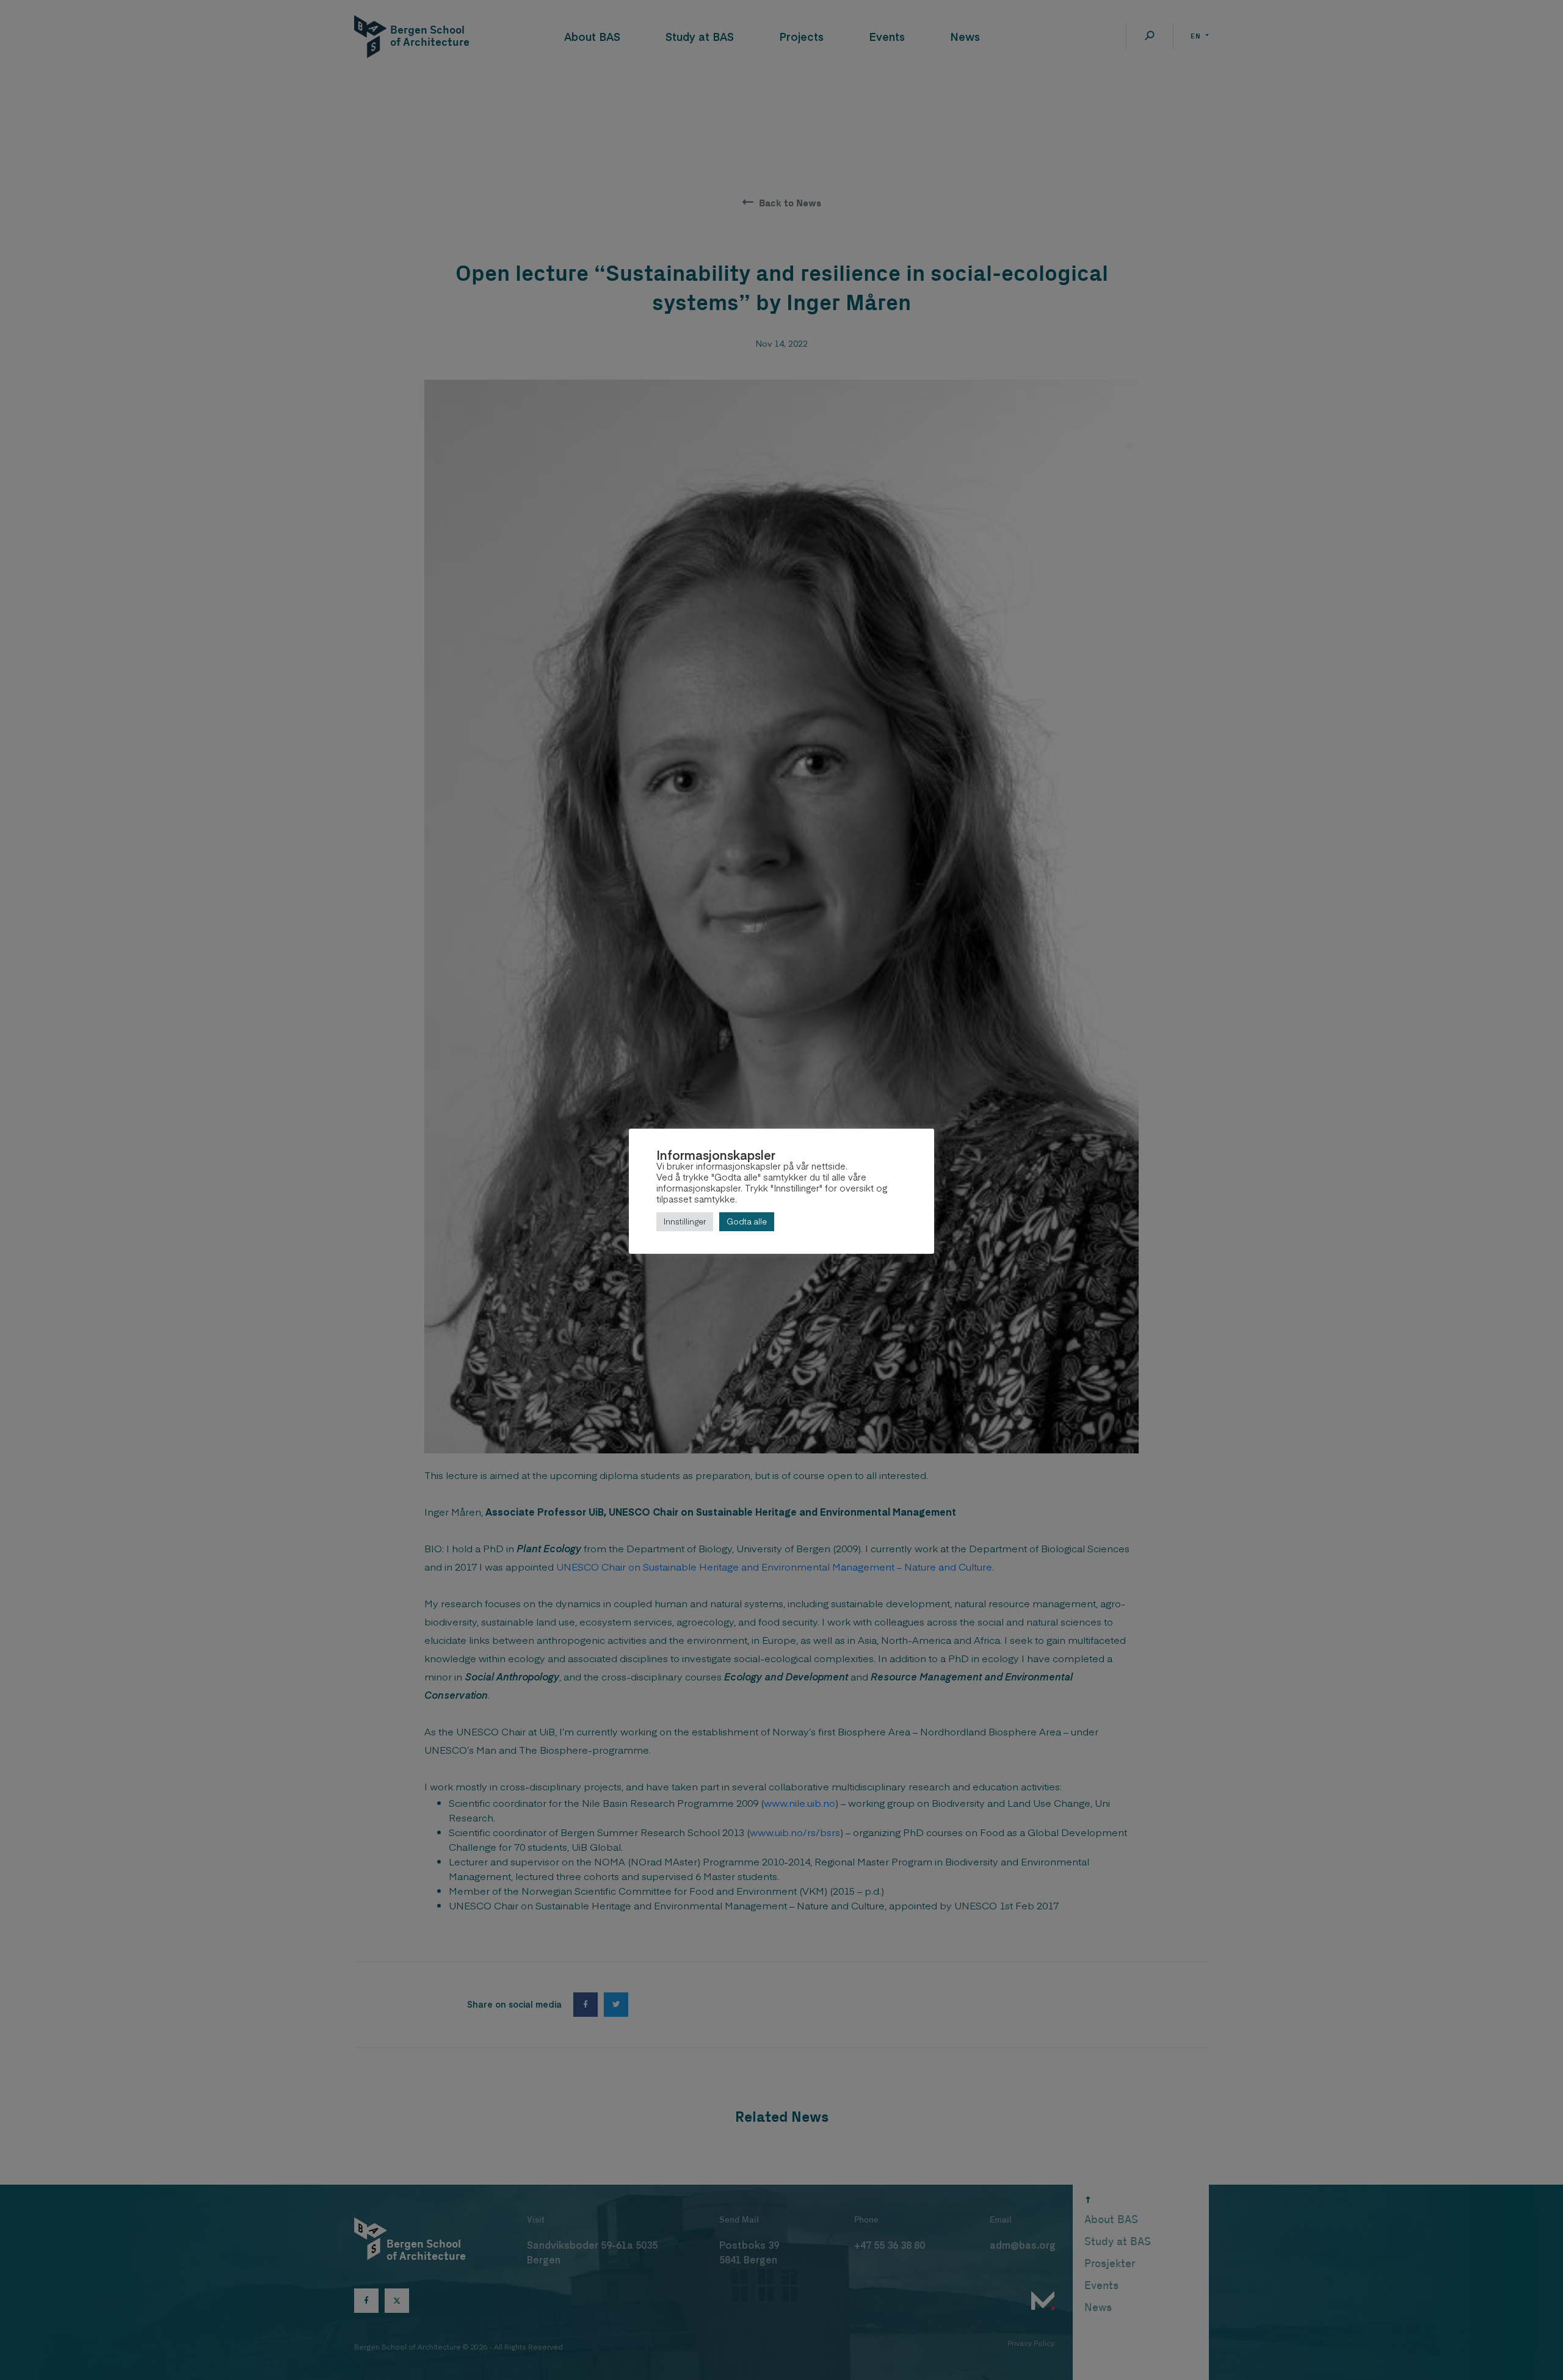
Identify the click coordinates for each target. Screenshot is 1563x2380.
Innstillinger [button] (685, 1221)
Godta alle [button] (747, 1221)
